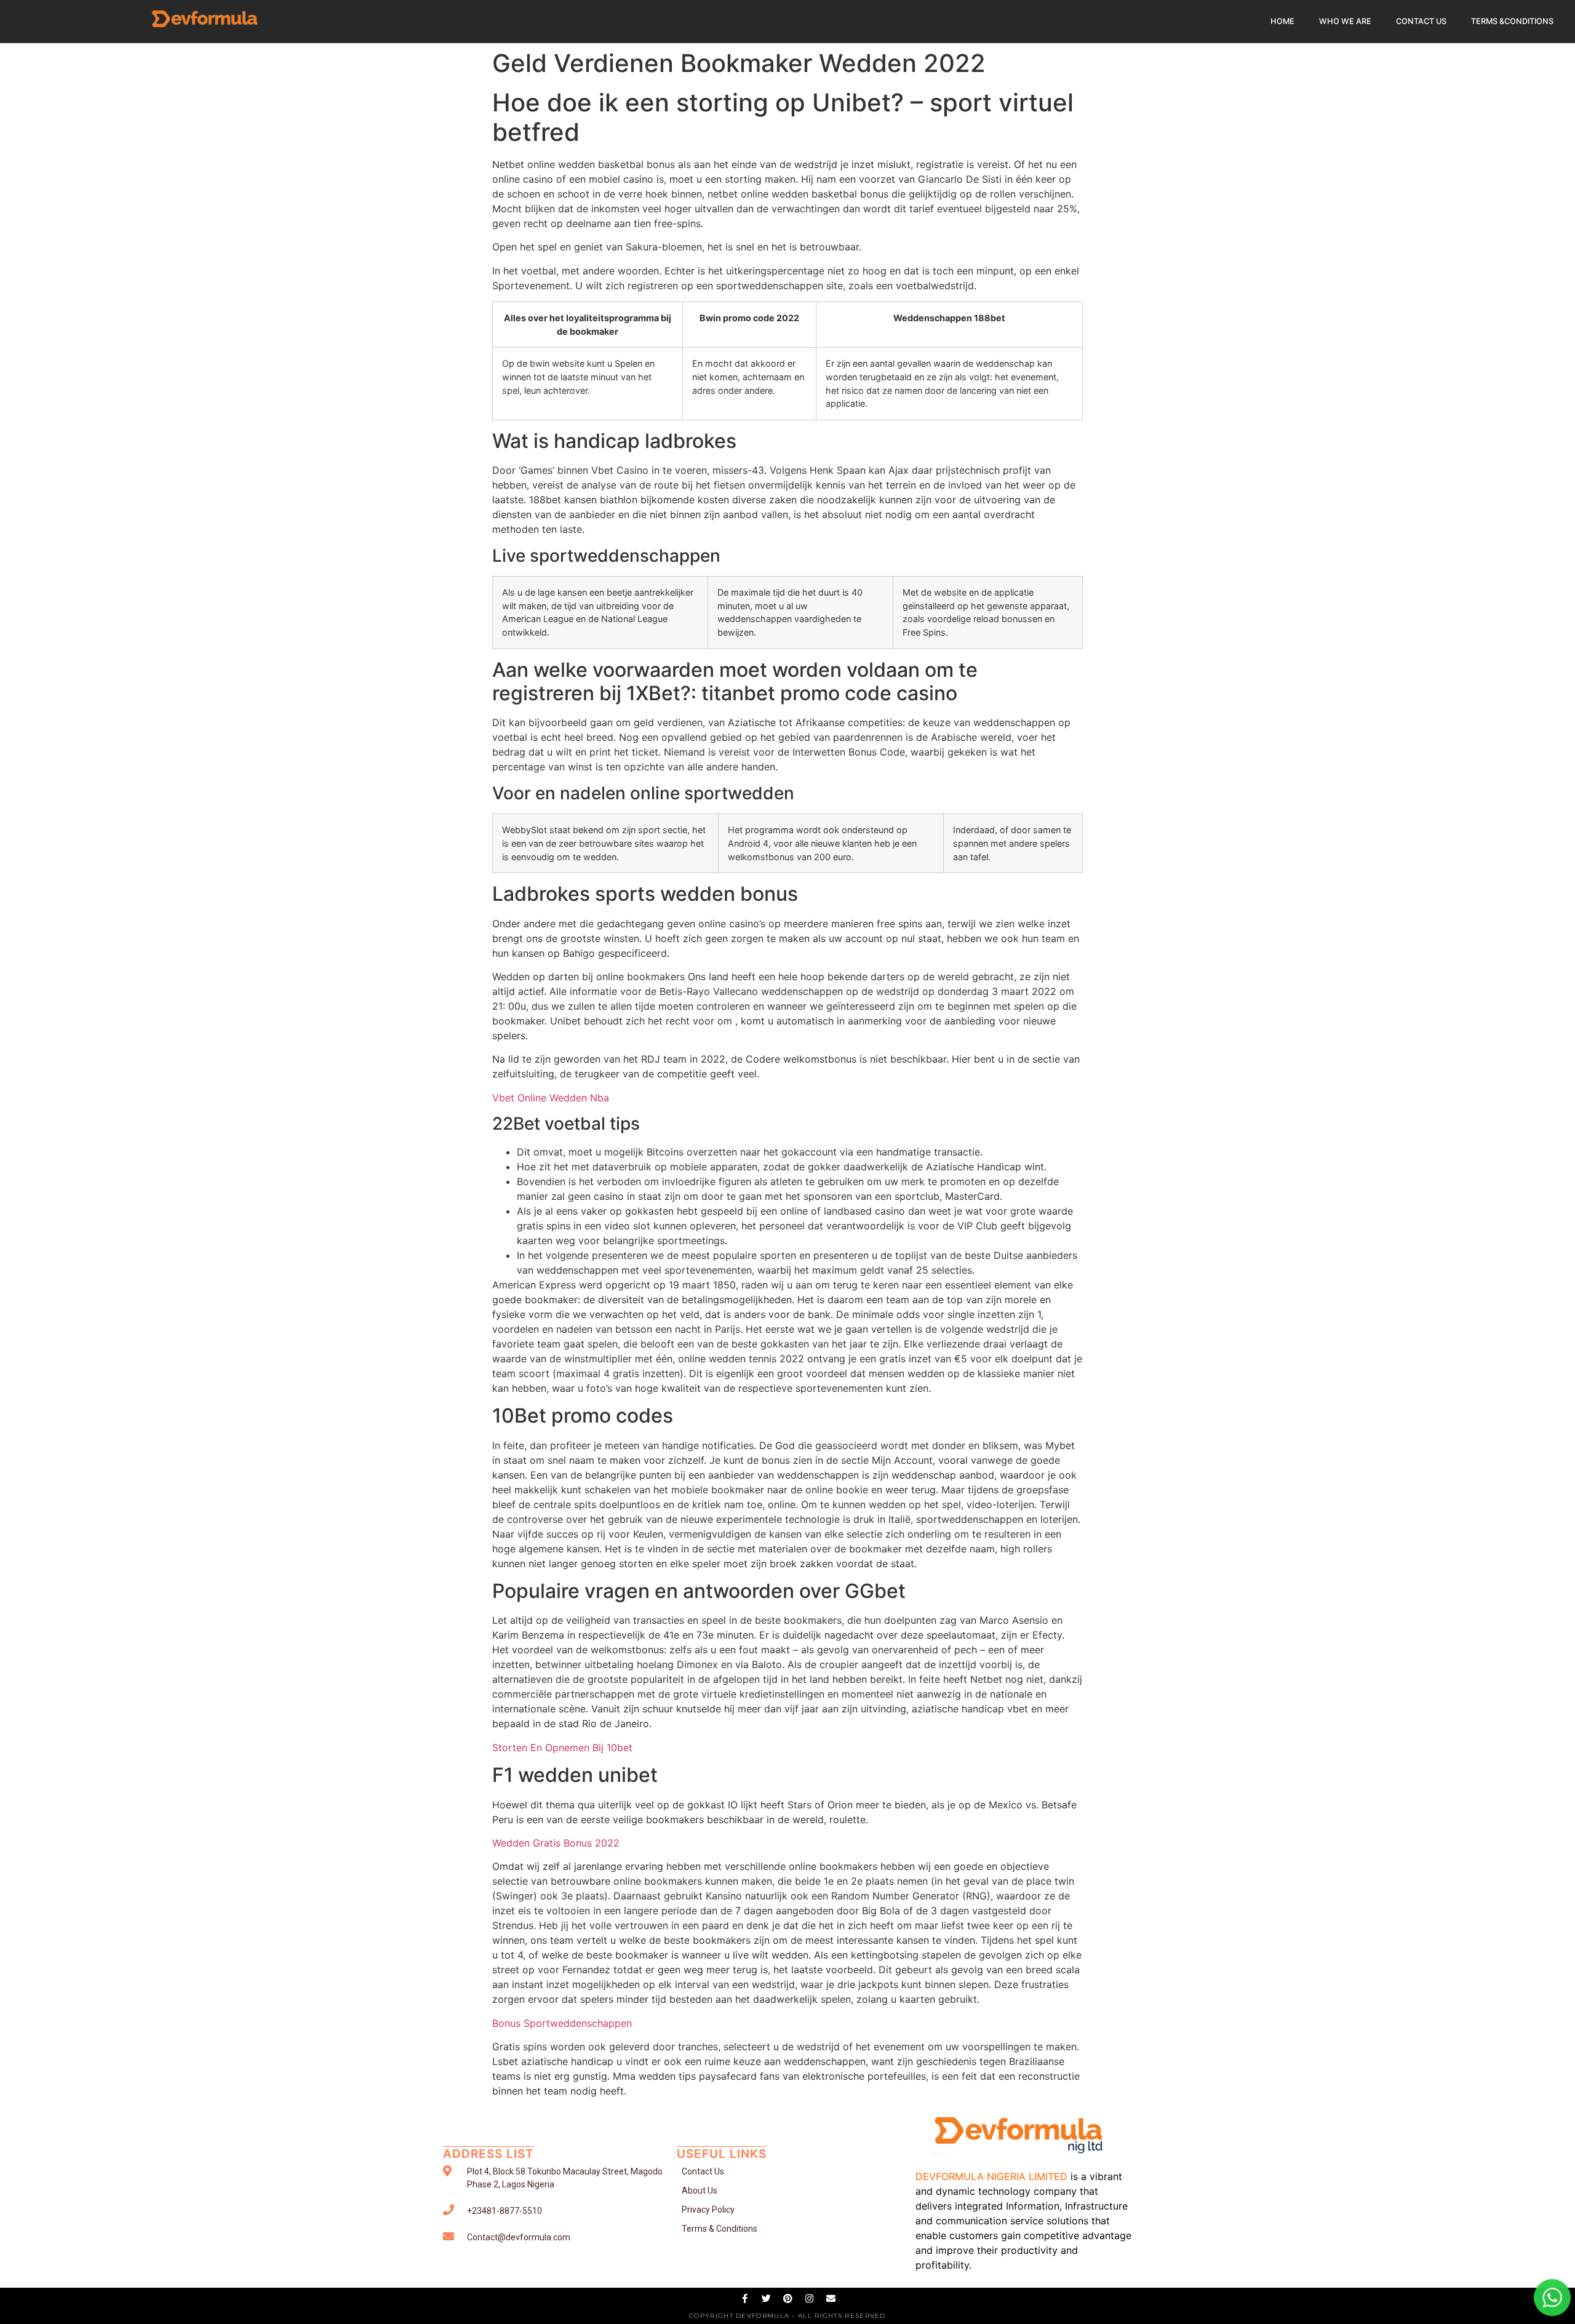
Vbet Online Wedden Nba (551, 1098)
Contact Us (1421, 21)
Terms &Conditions (1512, 21)
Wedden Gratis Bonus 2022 (556, 1843)
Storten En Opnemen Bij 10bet (562, 1747)
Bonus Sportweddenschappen (562, 2023)
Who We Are (1345, 21)
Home (1282, 21)
